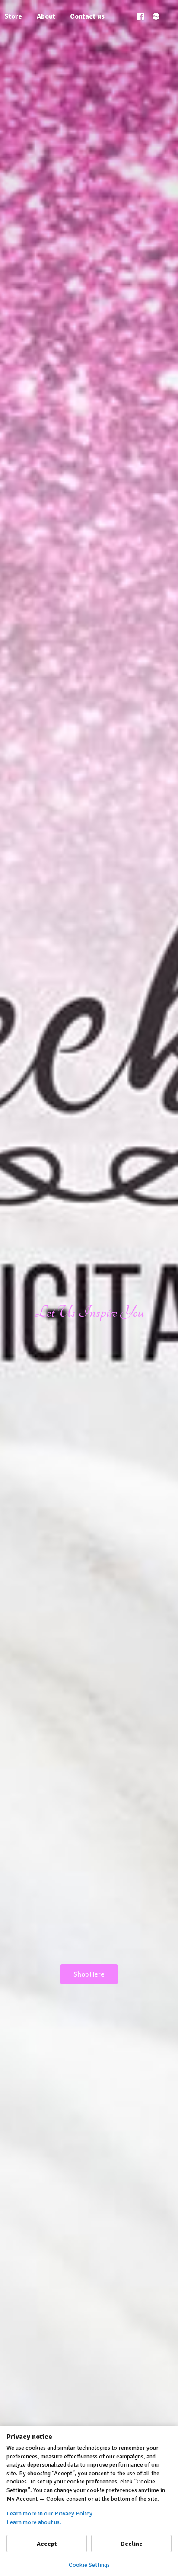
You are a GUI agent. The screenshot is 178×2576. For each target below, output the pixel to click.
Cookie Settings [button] (89, 2565)
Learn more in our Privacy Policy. (50, 2514)
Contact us (87, 16)
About (46, 16)
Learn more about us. (34, 2522)
